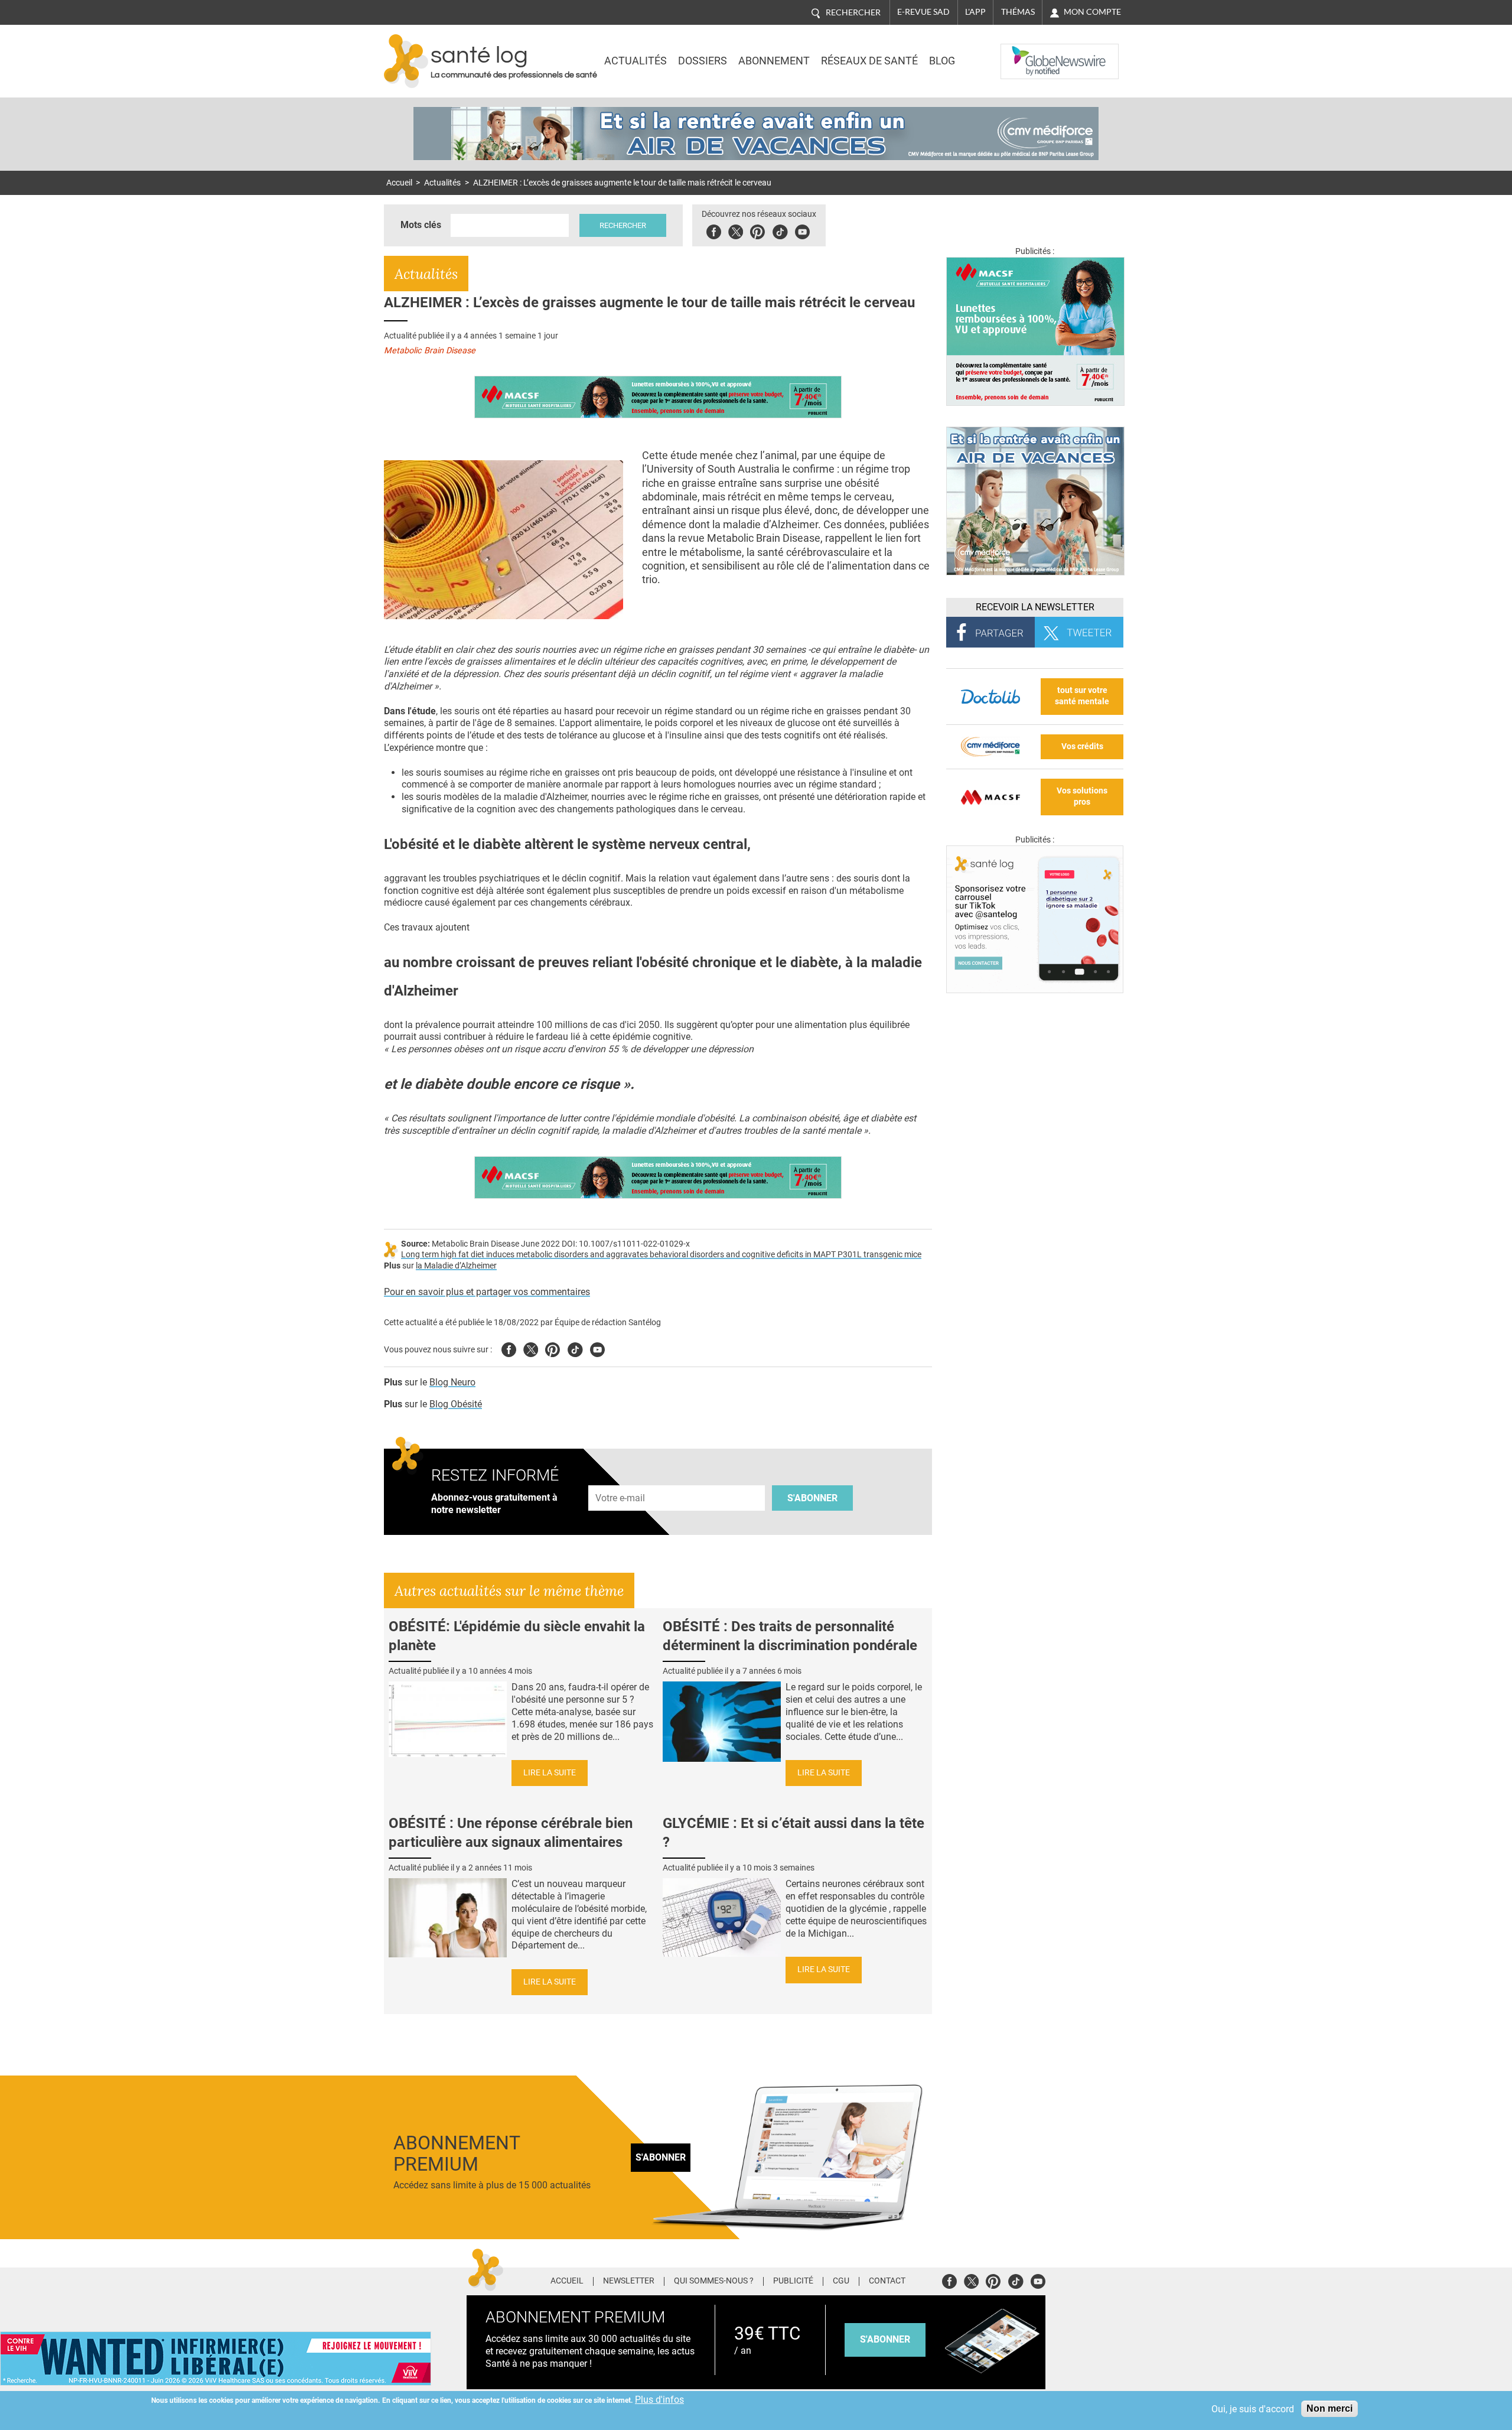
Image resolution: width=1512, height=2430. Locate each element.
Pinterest (757, 230)
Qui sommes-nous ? (714, 2281)
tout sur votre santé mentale (1082, 696)
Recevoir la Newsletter (1035, 607)
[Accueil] (406, 61)
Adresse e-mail (621, 1479)
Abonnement (774, 61)
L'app (975, 12)
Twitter (736, 230)
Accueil (399, 183)
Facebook (714, 230)
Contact (887, 2281)
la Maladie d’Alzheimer (456, 1266)
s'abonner (885, 2339)
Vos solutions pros (1082, 796)
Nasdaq (1024, 53)
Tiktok (780, 230)
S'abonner (812, 1498)
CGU (841, 2281)
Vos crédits (1082, 746)
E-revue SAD (923, 12)
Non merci (1329, 2408)
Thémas (1018, 12)
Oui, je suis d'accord (1253, 2409)
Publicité (793, 2281)
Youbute (802, 230)
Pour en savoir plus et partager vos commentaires (487, 1292)
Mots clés (421, 225)
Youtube (597, 1348)
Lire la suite (550, 1773)
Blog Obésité (456, 1404)
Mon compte (1092, 12)
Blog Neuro (452, 1382)
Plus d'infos (659, 2400)
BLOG (942, 61)
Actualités (636, 61)
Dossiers (703, 61)
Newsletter (629, 2281)
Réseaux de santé (869, 61)
